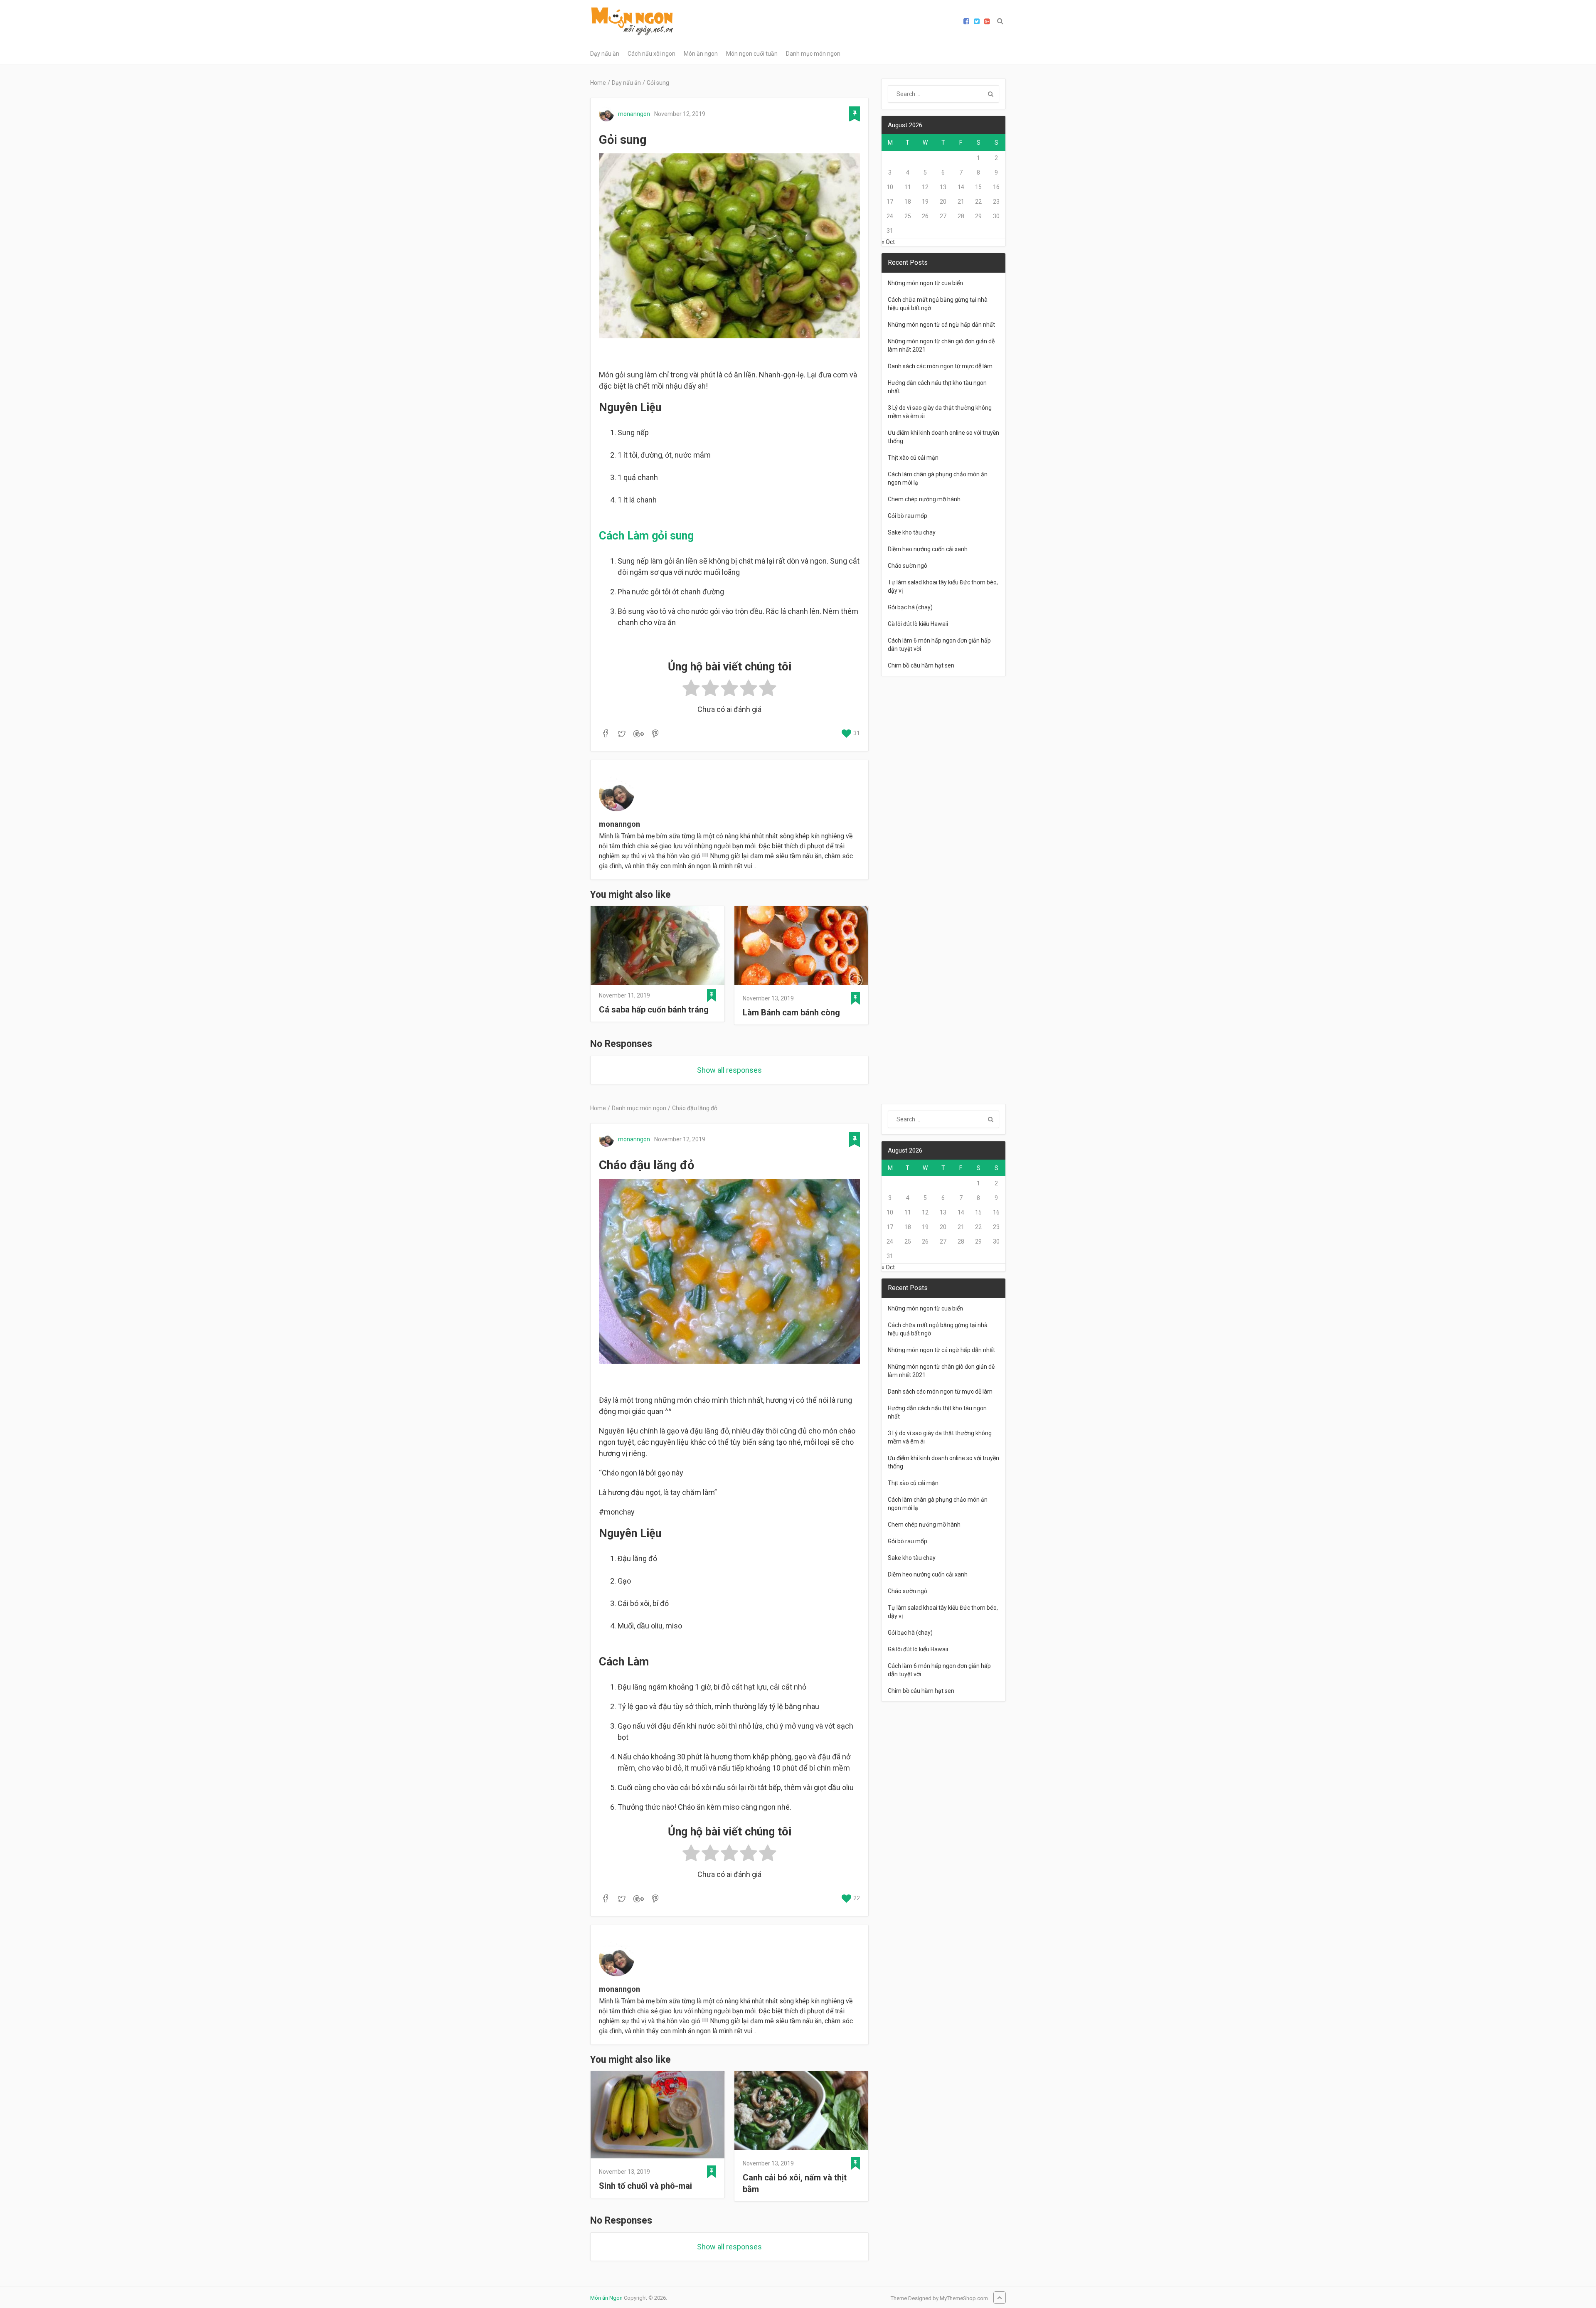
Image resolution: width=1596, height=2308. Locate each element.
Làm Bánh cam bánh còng (791, 1012)
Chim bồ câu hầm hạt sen (921, 665)
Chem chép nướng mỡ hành (924, 499)
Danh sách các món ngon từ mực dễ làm (940, 366)
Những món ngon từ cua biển (925, 283)
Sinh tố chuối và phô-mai (645, 2186)
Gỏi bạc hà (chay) (910, 607)
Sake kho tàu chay (912, 532)
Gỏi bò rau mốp (908, 516)
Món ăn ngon (701, 54)
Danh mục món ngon (813, 54)
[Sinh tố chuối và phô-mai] (658, 2116)
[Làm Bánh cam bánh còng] (801, 947)
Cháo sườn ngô (908, 566)
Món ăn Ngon (606, 2298)
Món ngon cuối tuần (752, 54)
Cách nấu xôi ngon (651, 54)
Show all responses (729, 1070)
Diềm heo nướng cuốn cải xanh (928, 549)
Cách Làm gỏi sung (646, 536)
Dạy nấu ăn (605, 54)
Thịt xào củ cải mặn (913, 458)
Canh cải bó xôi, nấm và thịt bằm (795, 2183)
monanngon (634, 114)
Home (598, 83)
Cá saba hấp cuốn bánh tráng (654, 1010)
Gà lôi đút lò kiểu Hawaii (918, 624)
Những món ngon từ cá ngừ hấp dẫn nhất (941, 325)
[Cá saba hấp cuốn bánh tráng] (658, 946)
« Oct (888, 242)
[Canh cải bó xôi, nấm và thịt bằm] (801, 2112)
